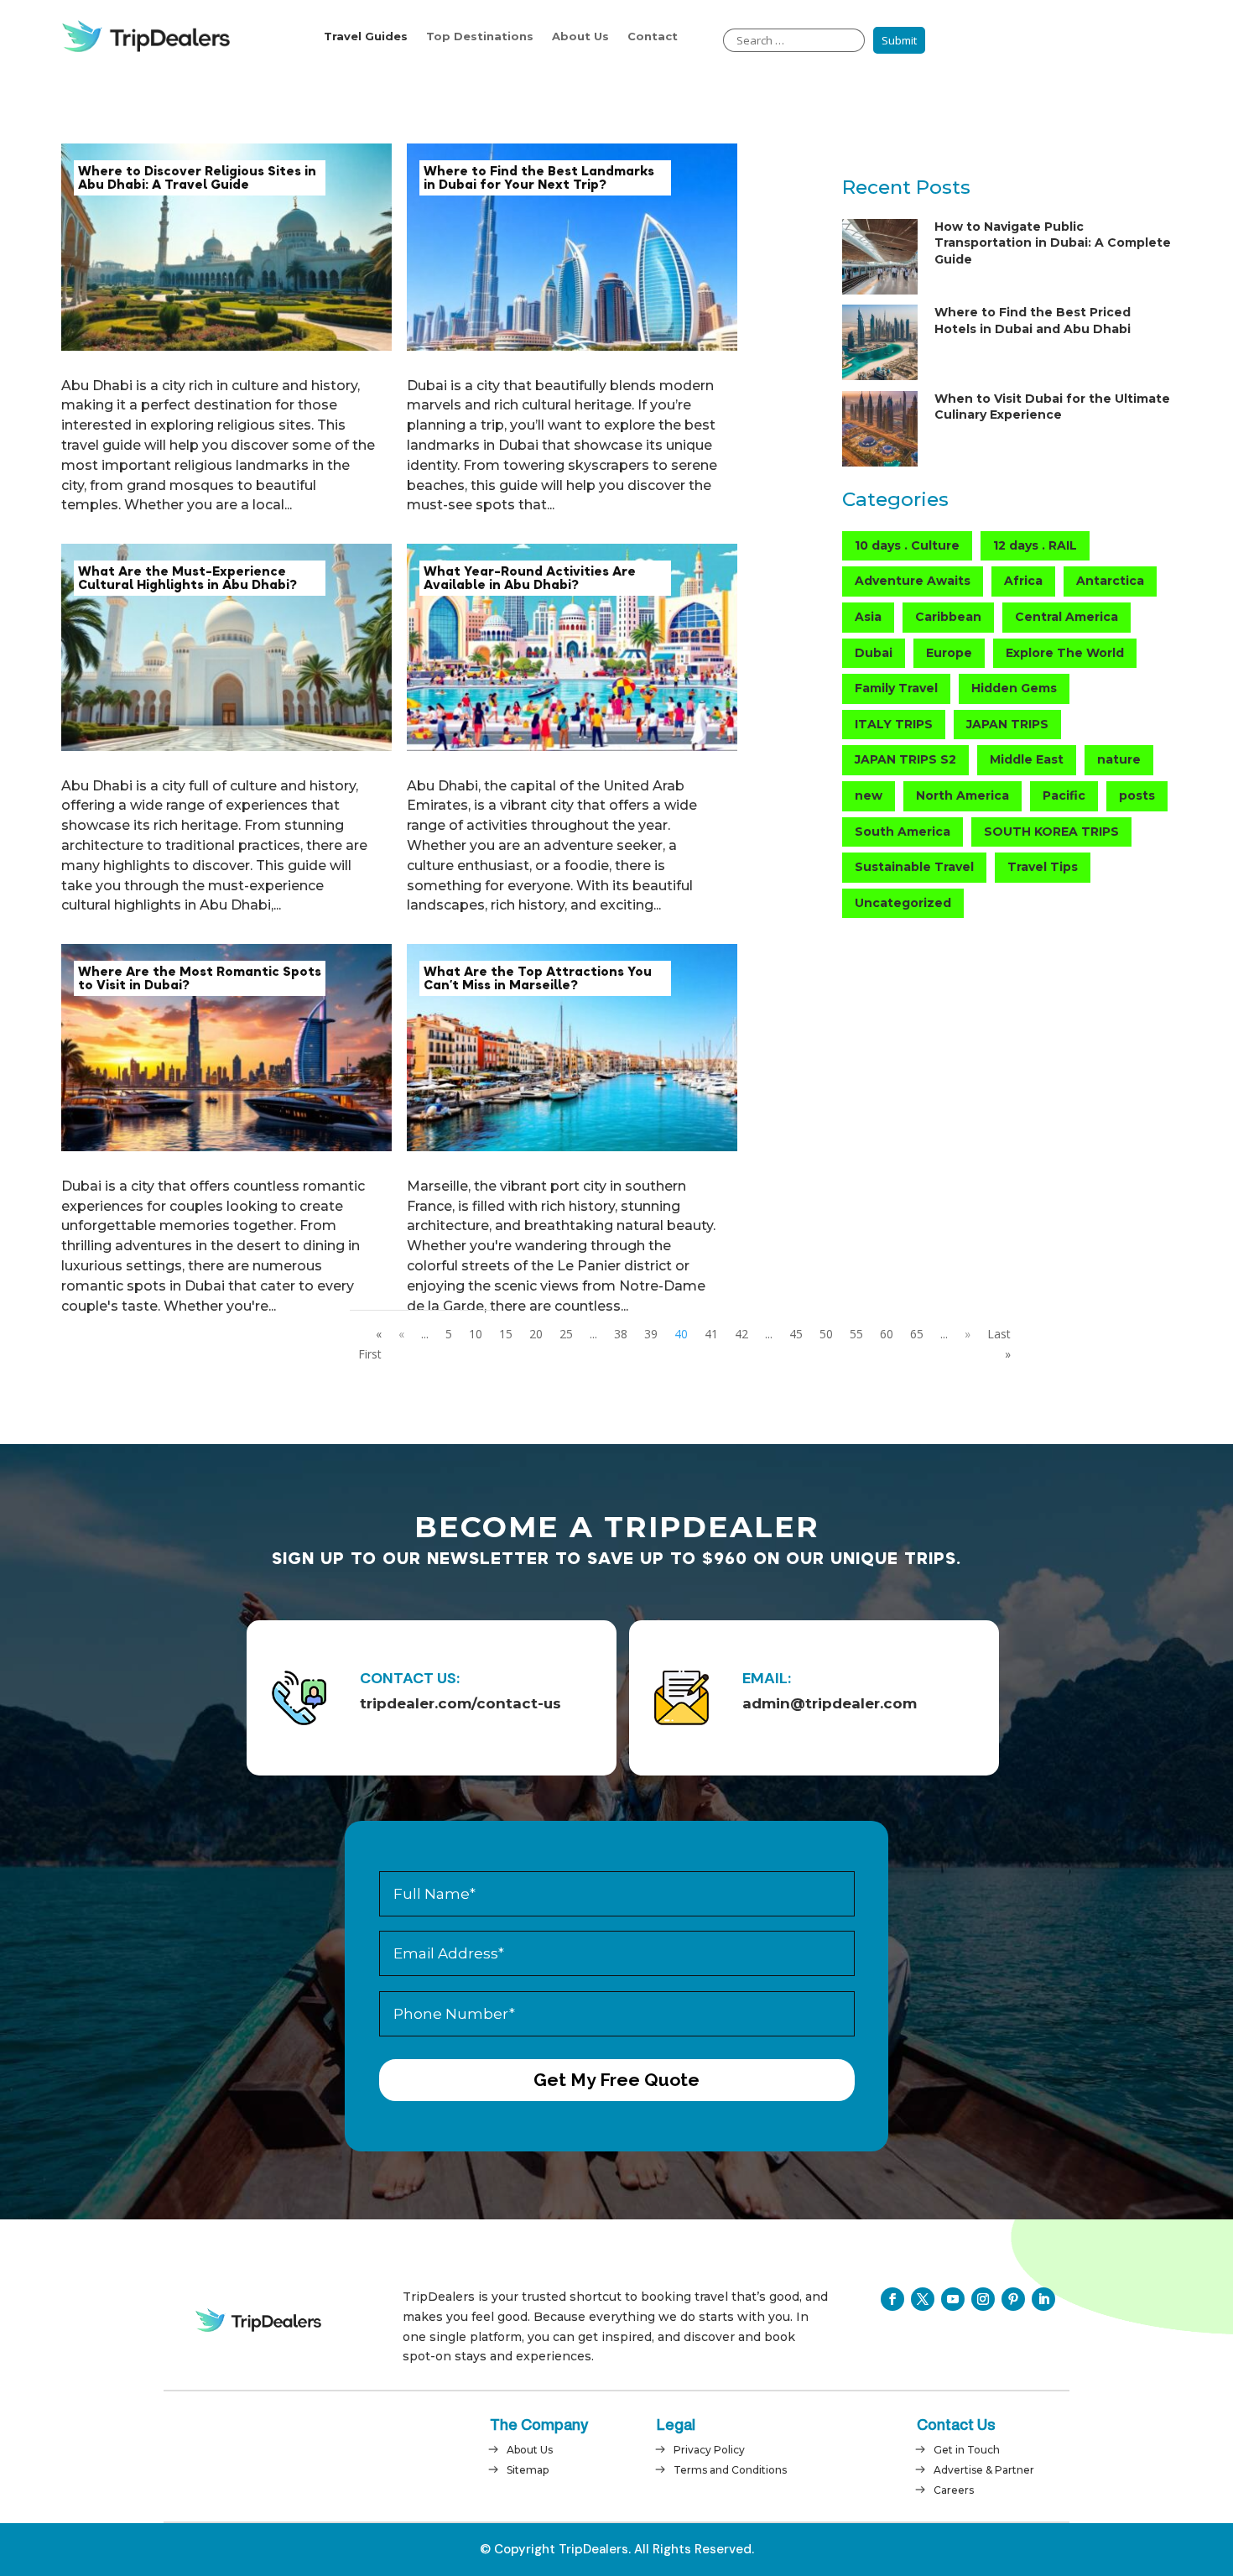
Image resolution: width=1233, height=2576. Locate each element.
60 (887, 1334)
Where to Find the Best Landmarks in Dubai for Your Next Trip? (539, 178)
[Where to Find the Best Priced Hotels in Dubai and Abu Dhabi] (880, 345)
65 (917, 1334)
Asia (868, 617)
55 (856, 1334)
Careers (954, 2490)
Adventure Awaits (913, 581)
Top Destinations (480, 36)
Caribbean (948, 617)
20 (536, 1334)
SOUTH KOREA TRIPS (1051, 832)
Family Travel (896, 688)
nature (1119, 759)
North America (962, 795)
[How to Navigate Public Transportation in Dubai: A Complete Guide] (880, 259)
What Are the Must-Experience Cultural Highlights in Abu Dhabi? (187, 578)
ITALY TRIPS (894, 724)
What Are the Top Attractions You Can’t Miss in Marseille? (538, 978)
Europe (949, 653)
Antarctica (1110, 581)
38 (621, 1334)
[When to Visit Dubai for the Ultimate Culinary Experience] (880, 431)
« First (370, 1344)
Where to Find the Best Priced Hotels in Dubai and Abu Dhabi (1033, 321)
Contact (653, 36)
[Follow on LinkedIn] (1043, 2299)
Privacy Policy (709, 2450)
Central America (1067, 617)
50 (826, 1334)
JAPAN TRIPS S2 (905, 759)
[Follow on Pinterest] (1013, 2299)
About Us (580, 36)
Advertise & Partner (984, 2470)
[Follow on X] (923, 2299)
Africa (1023, 581)
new (869, 795)
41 (711, 1334)
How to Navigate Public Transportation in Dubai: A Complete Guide (1053, 243)
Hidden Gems (1014, 688)
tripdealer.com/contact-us (460, 1703)
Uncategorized (903, 903)
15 (506, 1334)
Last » (999, 1344)
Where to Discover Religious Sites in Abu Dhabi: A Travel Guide (197, 178)
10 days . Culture (907, 545)
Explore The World (1065, 653)
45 (796, 1334)
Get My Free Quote (616, 2080)
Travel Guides (366, 36)
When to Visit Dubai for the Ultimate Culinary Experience (1052, 407)
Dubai (874, 653)
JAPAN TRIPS (1007, 724)
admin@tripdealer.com (830, 1703)
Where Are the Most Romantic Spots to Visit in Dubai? (200, 978)
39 (651, 1334)
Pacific (1064, 795)
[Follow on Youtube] (953, 2299)
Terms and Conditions (730, 2470)
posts (1137, 795)
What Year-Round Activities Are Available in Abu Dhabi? (530, 578)
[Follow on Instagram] (983, 2299)
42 (741, 1334)
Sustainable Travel (914, 867)
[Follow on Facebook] (892, 2299)
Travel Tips (1043, 867)
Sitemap (528, 2470)
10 (476, 1334)
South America (903, 832)
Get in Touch (967, 2450)
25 (566, 1334)
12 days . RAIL (1035, 545)
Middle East (1027, 759)
